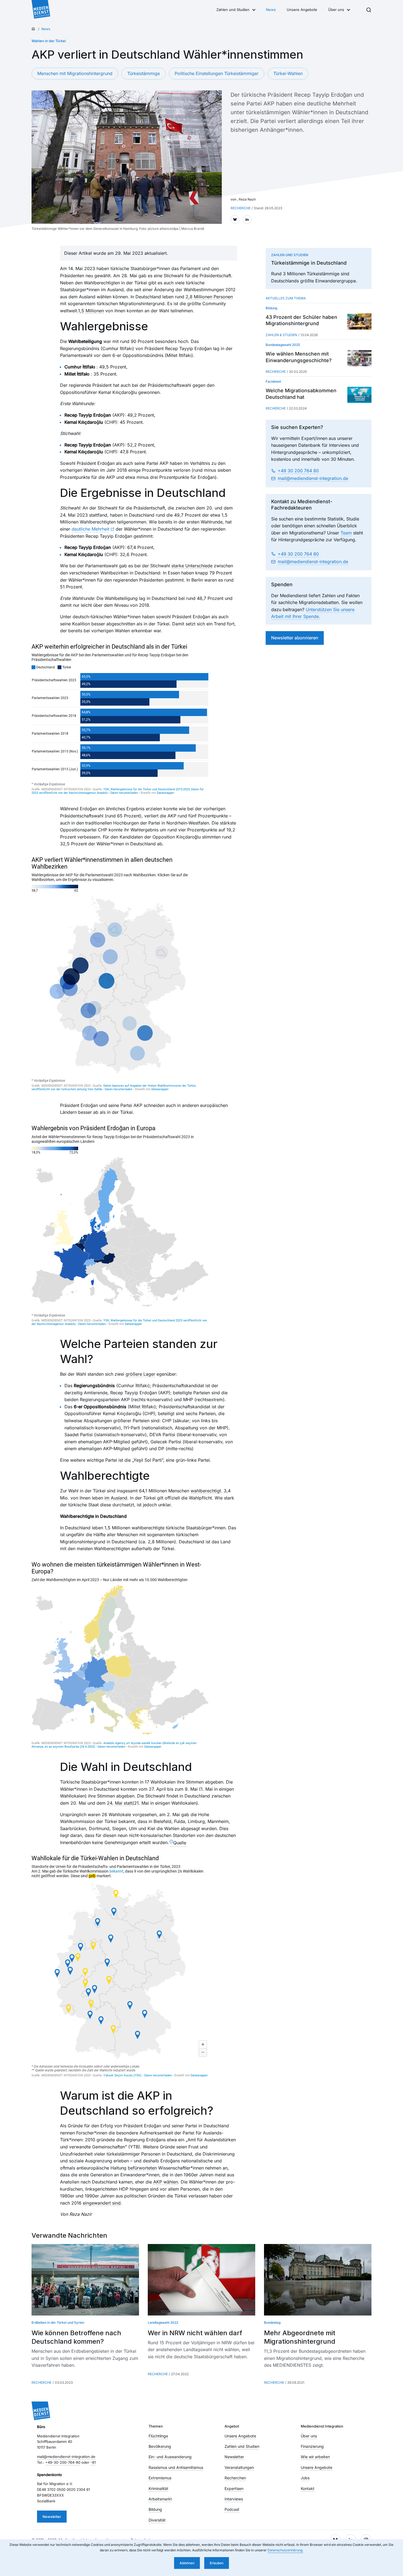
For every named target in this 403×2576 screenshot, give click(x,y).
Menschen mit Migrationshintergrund (75, 73)
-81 (93, 2462)
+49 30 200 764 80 (298, 471)
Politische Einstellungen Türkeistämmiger (217, 73)
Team (346, 533)
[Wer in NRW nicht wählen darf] (201, 2280)
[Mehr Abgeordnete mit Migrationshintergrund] (318, 2280)
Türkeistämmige (144, 73)
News (271, 10)
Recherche (276, 372)
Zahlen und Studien (233, 10)
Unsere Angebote (302, 10)
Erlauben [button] (217, 2563)
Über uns (336, 10)
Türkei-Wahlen (288, 73)
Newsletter (52, 2517)
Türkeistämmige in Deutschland (309, 263)
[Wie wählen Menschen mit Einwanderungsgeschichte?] (359, 358)
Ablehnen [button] (187, 2563)
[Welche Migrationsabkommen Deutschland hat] (359, 395)
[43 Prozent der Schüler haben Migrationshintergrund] (359, 321)
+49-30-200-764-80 (63, 2462)
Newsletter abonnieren (295, 638)
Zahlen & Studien (281, 335)
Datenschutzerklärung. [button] (285, 2550)
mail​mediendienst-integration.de (313, 478)
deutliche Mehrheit (90, 529)
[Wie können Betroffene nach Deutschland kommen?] (85, 2280)
